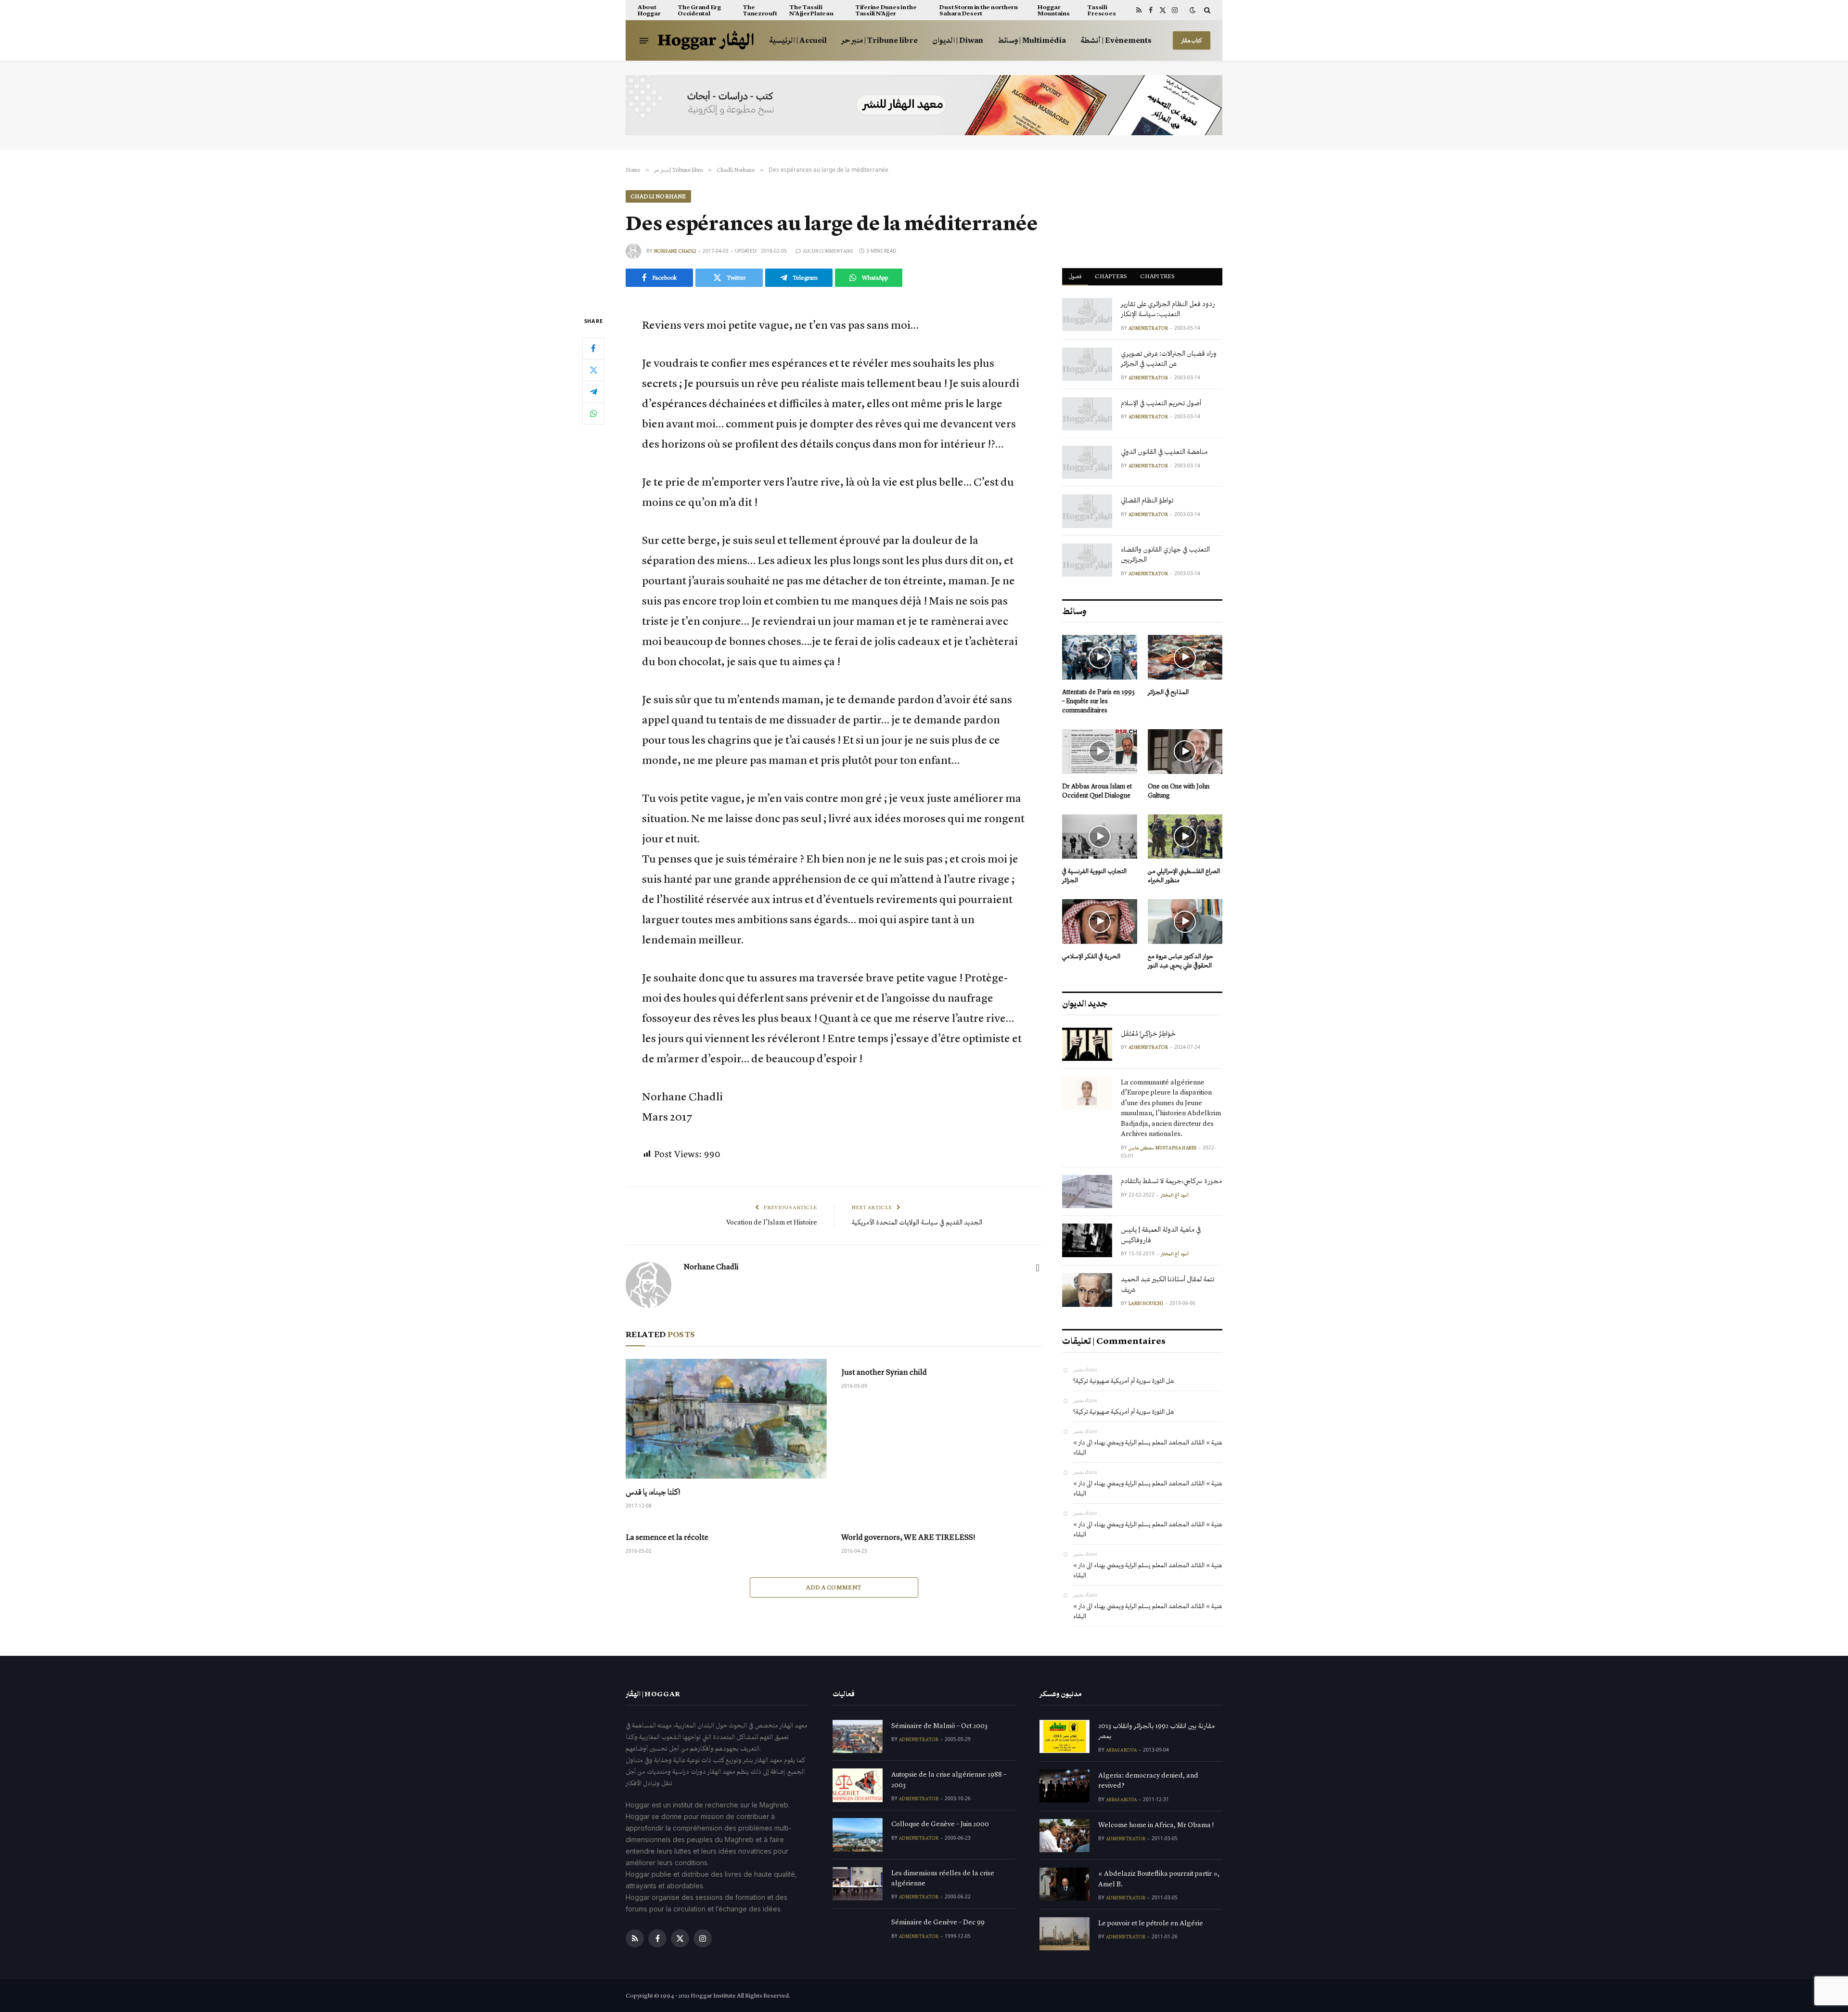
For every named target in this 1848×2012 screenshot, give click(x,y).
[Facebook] (593, 348)
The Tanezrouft (760, 10)
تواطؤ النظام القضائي (1147, 500)
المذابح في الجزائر (1168, 692)
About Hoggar (649, 10)
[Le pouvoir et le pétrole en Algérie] (1065, 1934)
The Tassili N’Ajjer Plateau (811, 10)
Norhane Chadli (675, 251)
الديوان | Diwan (958, 40)
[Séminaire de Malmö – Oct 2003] (858, 1736)
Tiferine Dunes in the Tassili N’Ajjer (886, 10)
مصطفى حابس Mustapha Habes (1162, 1148)
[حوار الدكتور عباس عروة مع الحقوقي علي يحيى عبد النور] (1185, 922)
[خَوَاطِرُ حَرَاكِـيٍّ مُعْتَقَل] (1087, 1044)
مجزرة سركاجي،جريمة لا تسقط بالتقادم (1171, 1181)
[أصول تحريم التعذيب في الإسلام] (1087, 414)
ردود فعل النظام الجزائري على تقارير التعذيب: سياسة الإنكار (1168, 309)
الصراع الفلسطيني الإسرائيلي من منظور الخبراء (1184, 876)
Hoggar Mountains (1054, 10)
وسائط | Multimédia (1032, 40)
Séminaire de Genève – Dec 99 (938, 1922)
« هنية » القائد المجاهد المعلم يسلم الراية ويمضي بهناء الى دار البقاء (1148, 1447)
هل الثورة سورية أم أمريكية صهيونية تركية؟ (1123, 1381)
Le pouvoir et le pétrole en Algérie (1151, 1923)
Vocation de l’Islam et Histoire (772, 1222)
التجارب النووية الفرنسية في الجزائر (1094, 876)
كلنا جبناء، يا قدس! (653, 1492)
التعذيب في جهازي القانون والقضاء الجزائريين (1165, 554)
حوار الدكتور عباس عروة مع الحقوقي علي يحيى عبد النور (1181, 961)
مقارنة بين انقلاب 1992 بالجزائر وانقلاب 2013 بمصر (1156, 1731)
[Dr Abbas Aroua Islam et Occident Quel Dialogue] (1100, 752)
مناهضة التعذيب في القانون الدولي (1164, 451)
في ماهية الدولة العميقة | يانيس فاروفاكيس (1161, 1234)
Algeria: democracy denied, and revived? (1148, 1780)
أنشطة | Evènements (1116, 40)
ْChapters (1111, 276)
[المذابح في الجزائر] (1185, 657)
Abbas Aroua (1121, 1750)
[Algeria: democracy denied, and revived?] (1065, 1786)
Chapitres (1157, 276)
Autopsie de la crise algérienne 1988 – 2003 (949, 1779)
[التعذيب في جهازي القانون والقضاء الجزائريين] (1087, 560)
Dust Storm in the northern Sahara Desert (978, 10)
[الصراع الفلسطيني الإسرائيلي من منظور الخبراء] (1185, 837)
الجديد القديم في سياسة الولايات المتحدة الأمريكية (917, 1222)
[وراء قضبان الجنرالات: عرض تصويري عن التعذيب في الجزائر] (1087, 364)
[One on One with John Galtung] (1185, 752)
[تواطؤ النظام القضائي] (1087, 511)
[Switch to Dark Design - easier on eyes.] (1193, 10)
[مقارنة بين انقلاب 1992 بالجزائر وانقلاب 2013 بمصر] (1065, 1736)
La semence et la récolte (667, 1537)
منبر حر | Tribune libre (879, 40)
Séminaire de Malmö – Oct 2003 (939, 1726)
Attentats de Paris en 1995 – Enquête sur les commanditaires (1098, 701)
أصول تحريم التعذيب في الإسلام (1161, 403)
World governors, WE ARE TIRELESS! (908, 1537)
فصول (1075, 276)
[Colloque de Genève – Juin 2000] (858, 1835)
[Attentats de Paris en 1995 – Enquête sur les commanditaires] (1100, 657)
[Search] (1206, 10)
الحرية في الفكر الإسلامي (1091, 956)
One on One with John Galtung (1179, 791)
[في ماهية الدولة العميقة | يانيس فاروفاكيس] (1087, 1240)
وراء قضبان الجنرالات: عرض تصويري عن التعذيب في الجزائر (1169, 358)
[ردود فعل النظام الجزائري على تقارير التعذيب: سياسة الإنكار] (1087, 315)
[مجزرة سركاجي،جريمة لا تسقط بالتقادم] (1087, 1192)
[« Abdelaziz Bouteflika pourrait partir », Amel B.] (1065, 1884)
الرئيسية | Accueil (798, 40)
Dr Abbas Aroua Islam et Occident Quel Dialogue (1097, 791)
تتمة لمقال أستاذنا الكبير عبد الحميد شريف (1168, 1284)
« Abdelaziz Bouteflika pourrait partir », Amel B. (1159, 1878)
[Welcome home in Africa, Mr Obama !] (1065, 1836)
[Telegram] (593, 391)
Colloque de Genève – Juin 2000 (940, 1824)
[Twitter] (593, 370)
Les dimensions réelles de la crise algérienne (943, 1878)
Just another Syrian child (884, 1372)
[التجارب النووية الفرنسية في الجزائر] (1100, 837)
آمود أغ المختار (1175, 1195)
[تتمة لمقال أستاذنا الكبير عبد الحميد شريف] (1087, 1290)
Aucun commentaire (828, 251)
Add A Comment (834, 1587)
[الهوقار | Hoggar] (706, 41)
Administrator (1148, 328)
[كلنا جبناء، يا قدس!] (726, 1419)
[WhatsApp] (593, 413)
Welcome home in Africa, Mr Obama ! (1156, 1825)
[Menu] (644, 40)
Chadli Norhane (658, 196)
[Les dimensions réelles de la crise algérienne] (858, 1884)
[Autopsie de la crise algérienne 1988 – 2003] (858, 1785)
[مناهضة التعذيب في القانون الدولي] (1087, 462)
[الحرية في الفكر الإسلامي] (1100, 922)
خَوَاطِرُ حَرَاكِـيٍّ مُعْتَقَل (1148, 1033)
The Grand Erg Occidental (699, 10)
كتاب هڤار (1192, 40)
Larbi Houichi (1146, 1303)
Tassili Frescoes (1101, 10)
